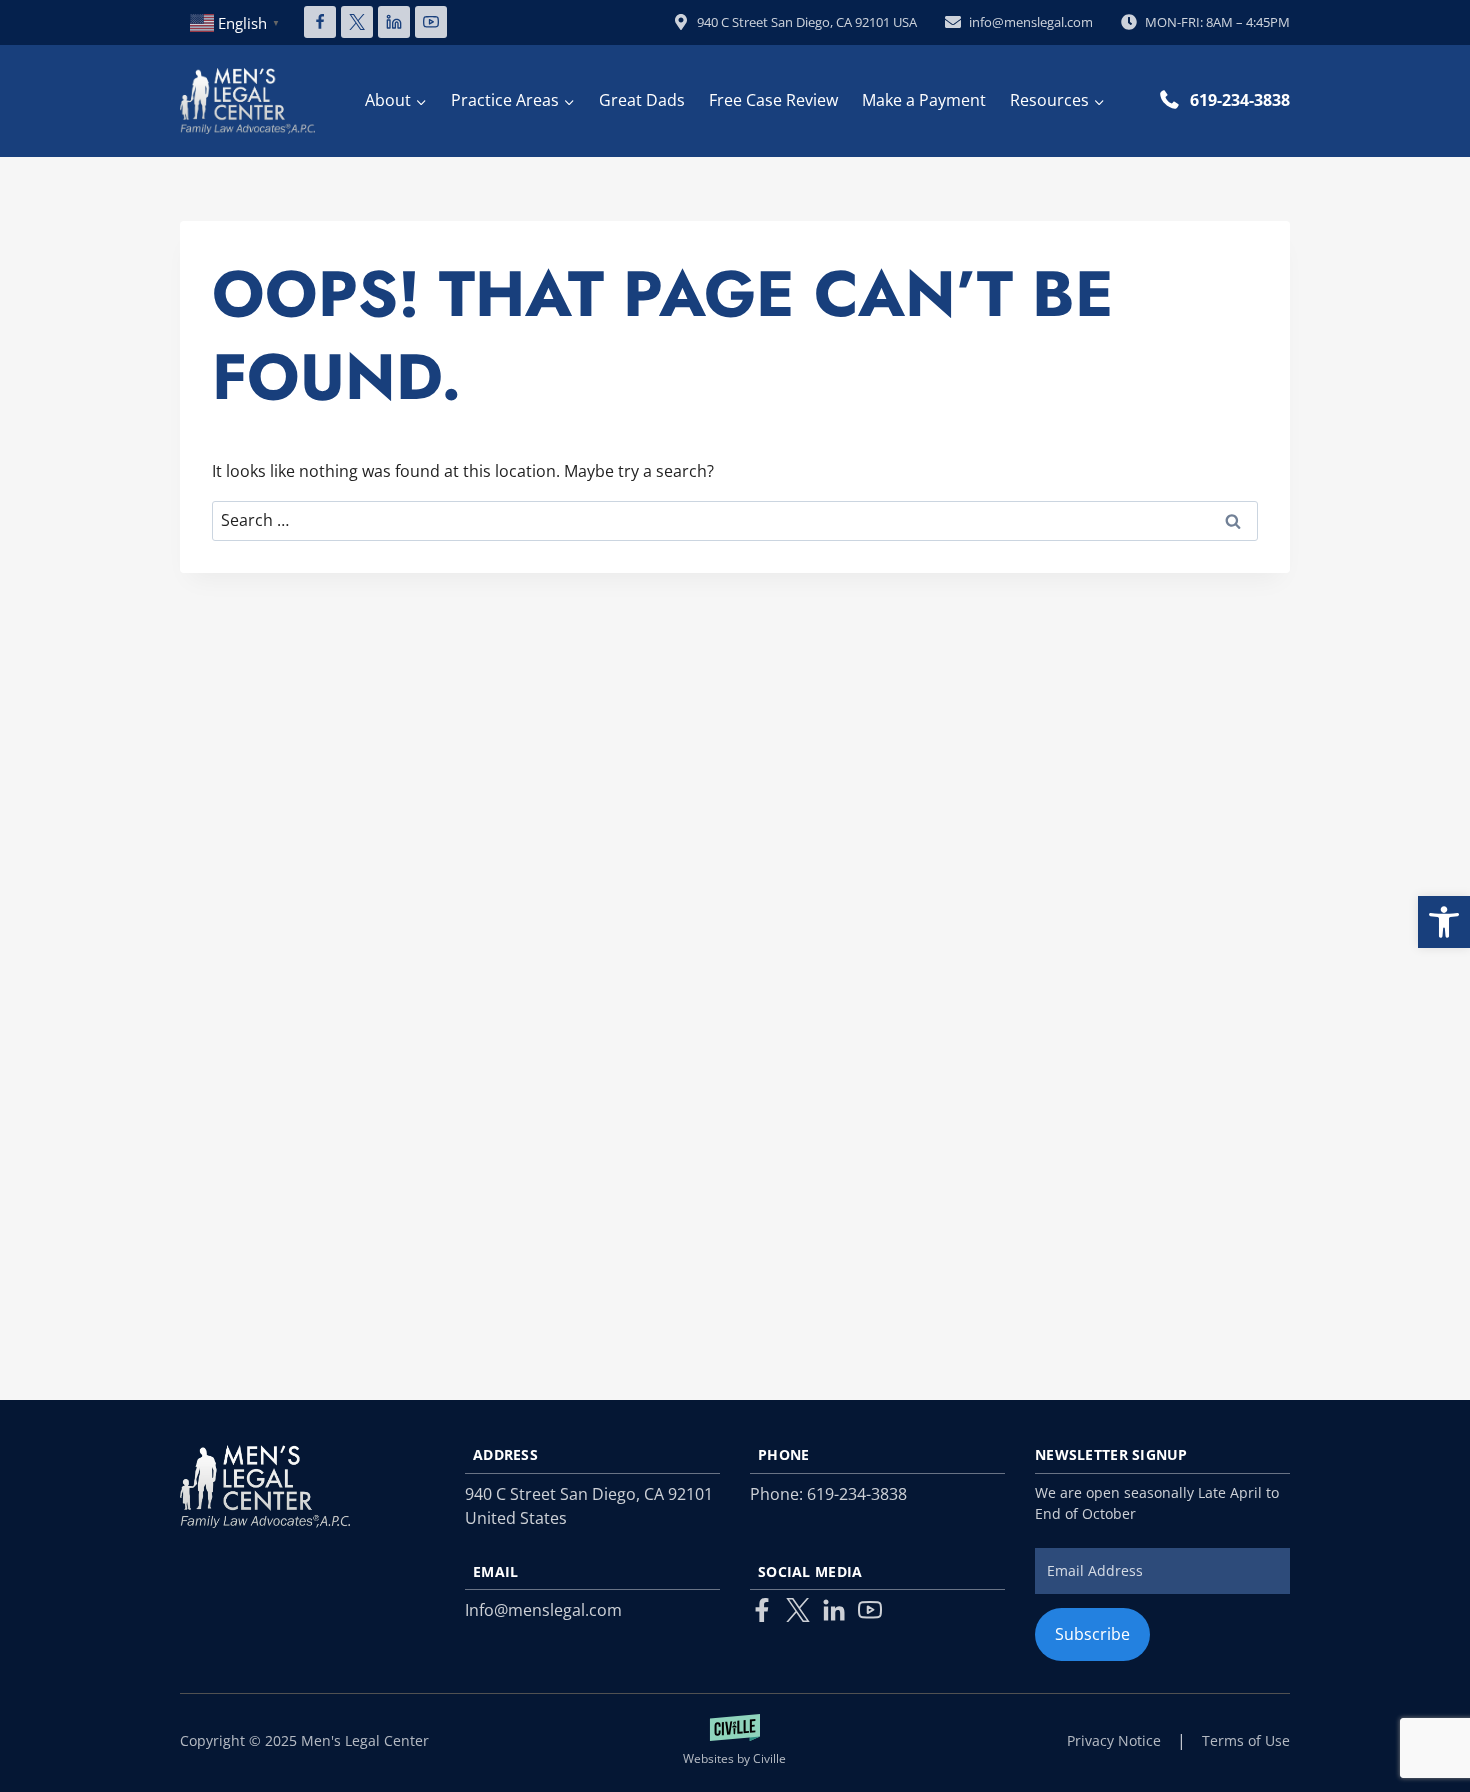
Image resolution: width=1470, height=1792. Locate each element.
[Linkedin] (394, 22)
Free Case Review (773, 100)
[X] (357, 22)
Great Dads (642, 100)
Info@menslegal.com (543, 1610)
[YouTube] (431, 22)
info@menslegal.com (1031, 22)
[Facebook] (320, 22)
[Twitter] (798, 1610)
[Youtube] (870, 1610)
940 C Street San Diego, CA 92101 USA (807, 22)
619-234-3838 (1240, 100)
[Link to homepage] (265, 1486)
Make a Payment (924, 100)
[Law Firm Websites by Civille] (735, 1741)
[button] (1444, 922)
